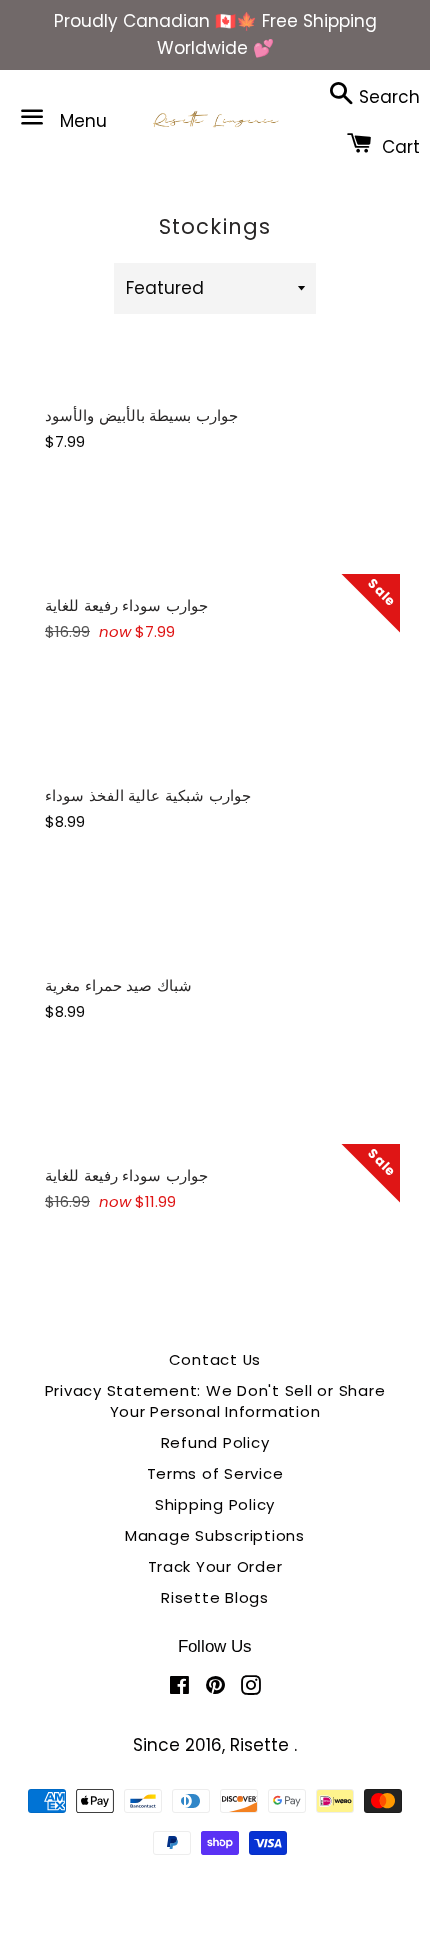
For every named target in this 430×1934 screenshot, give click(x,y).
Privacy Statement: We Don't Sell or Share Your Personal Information (215, 1401)
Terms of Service (215, 1473)
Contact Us (215, 1359)
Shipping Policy (215, 1504)
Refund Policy (215, 1442)
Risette (262, 1745)
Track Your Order (215, 1566)
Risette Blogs (215, 1597)
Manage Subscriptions (215, 1535)
